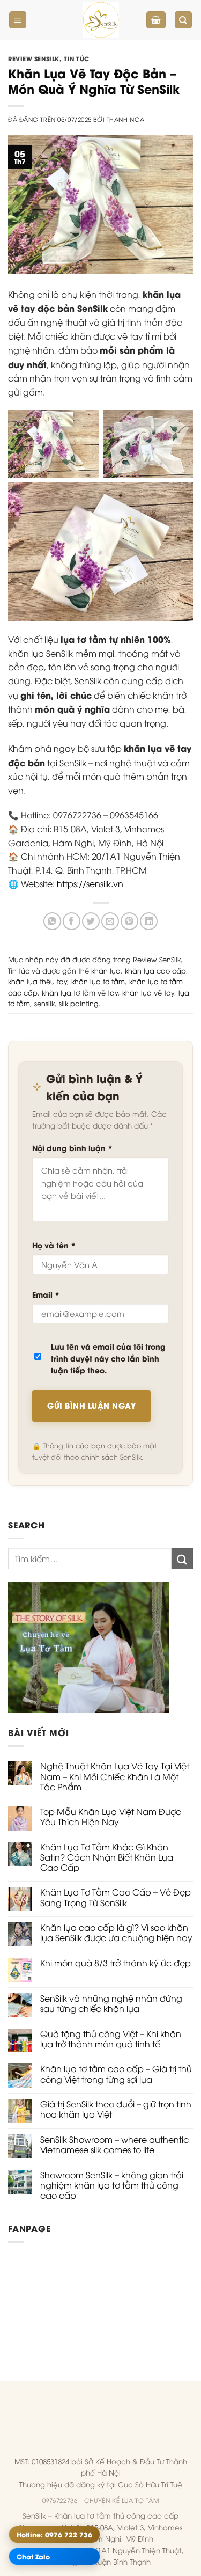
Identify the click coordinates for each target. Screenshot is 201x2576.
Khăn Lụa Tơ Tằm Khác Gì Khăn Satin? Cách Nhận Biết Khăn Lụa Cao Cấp (107, 1857)
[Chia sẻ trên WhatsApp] (52, 921)
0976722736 (60, 2500)
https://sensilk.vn (90, 883)
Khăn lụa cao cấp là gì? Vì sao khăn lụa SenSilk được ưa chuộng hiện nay (116, 1933)
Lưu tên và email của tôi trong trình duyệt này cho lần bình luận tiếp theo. (108, 1358)
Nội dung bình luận (72, 1148)
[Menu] (18, 20)
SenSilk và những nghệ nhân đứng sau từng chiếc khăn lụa (111, 2003)
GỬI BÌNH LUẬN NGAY (91, 1405)
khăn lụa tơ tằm (98, 981)
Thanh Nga (126, 119)
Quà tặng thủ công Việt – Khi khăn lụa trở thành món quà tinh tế (111, 2039)
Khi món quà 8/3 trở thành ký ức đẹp (116, 1963)
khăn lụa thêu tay (38, 981)
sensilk (44, 1003)
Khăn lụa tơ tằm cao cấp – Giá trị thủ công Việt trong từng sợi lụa (116, 2074)
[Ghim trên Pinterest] (129, 921)
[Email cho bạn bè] (110, 921)
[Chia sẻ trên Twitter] (91, 921)
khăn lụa (106, 970)
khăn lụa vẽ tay (148, 992)
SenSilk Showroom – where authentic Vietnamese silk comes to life (114, 2145)
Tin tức (77, 58)
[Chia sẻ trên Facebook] (72, 921)
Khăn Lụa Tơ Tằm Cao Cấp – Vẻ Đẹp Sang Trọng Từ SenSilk (116, 1897)
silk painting (79, 1003)
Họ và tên (54, 1245)
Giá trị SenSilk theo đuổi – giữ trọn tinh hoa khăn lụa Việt (116, 2109)
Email (46, 1294)
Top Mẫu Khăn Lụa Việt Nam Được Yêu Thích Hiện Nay (111, 1817)
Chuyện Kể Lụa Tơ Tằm (121, 2500)
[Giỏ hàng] (156, 20)
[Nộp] (182, 1559)
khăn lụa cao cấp (155, 970)
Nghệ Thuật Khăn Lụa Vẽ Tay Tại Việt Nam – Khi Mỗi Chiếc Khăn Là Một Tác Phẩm (115, 1776)
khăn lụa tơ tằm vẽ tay (80, 992)
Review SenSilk (34, 58)
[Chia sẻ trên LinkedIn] (149, 921)
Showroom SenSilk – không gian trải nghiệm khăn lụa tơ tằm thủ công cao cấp (112, 2185)
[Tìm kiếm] (184, 20)
